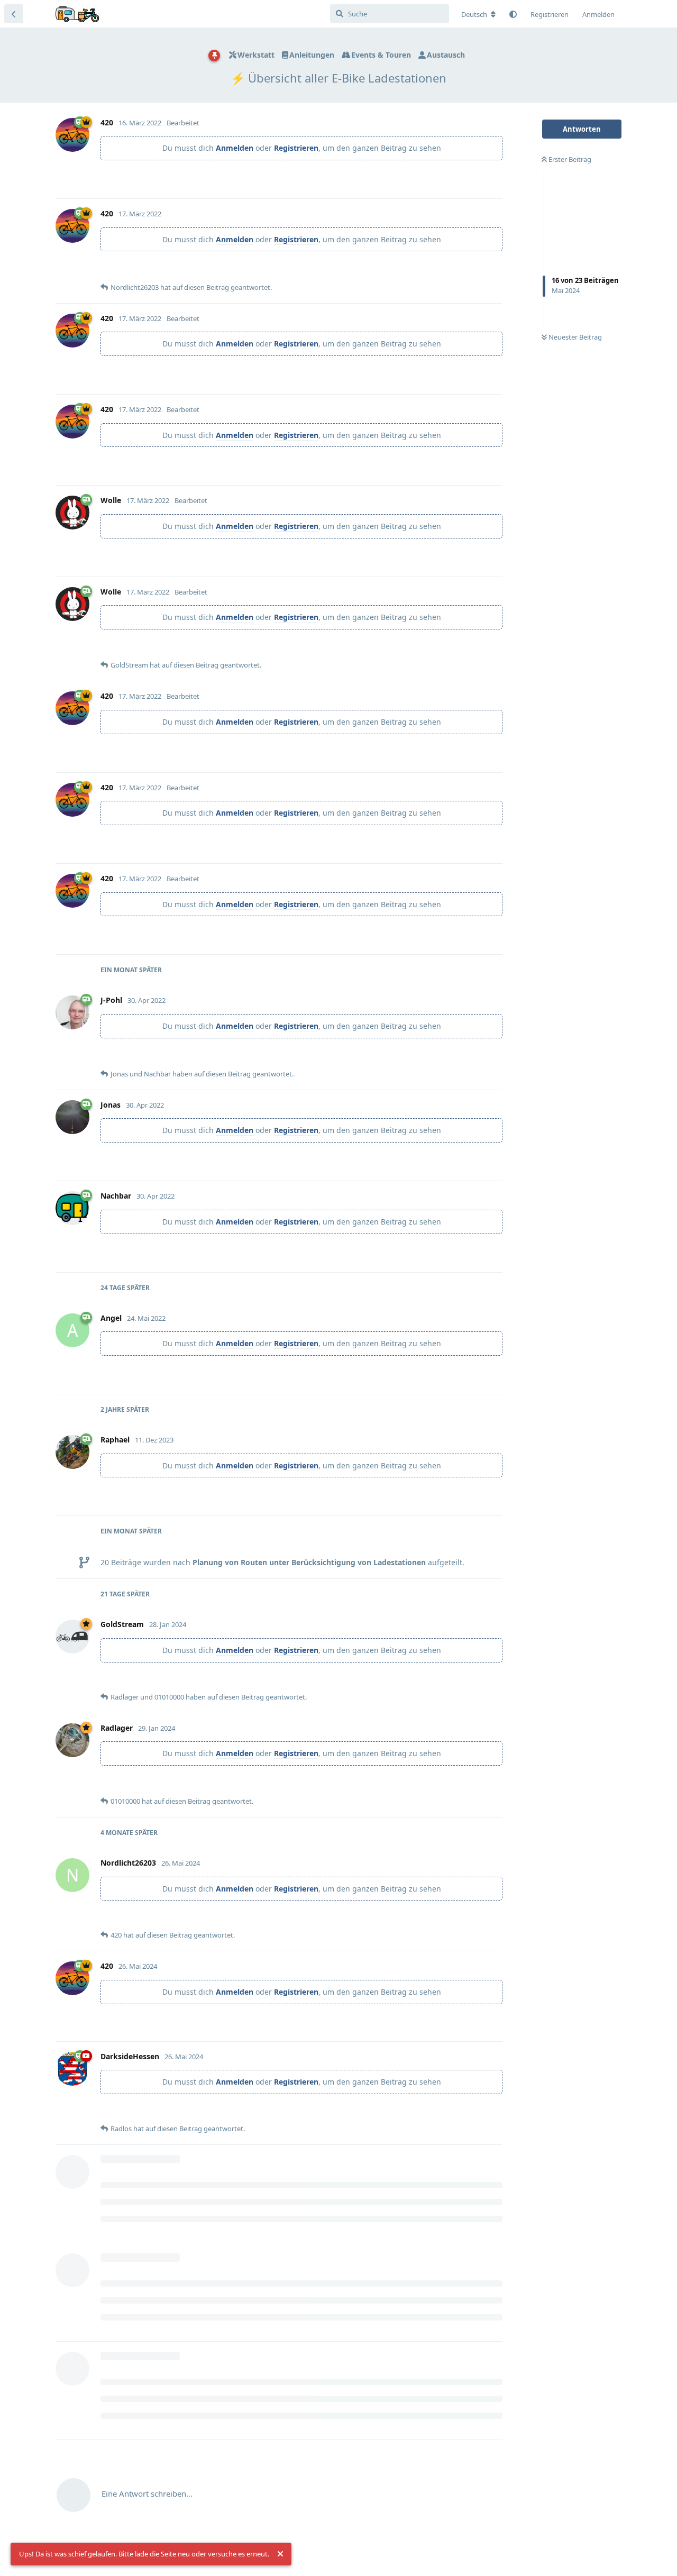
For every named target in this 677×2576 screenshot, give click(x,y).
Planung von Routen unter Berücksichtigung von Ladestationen (309, 1562)
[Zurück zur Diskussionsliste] (14, 14)
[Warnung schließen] (280, 2554)
